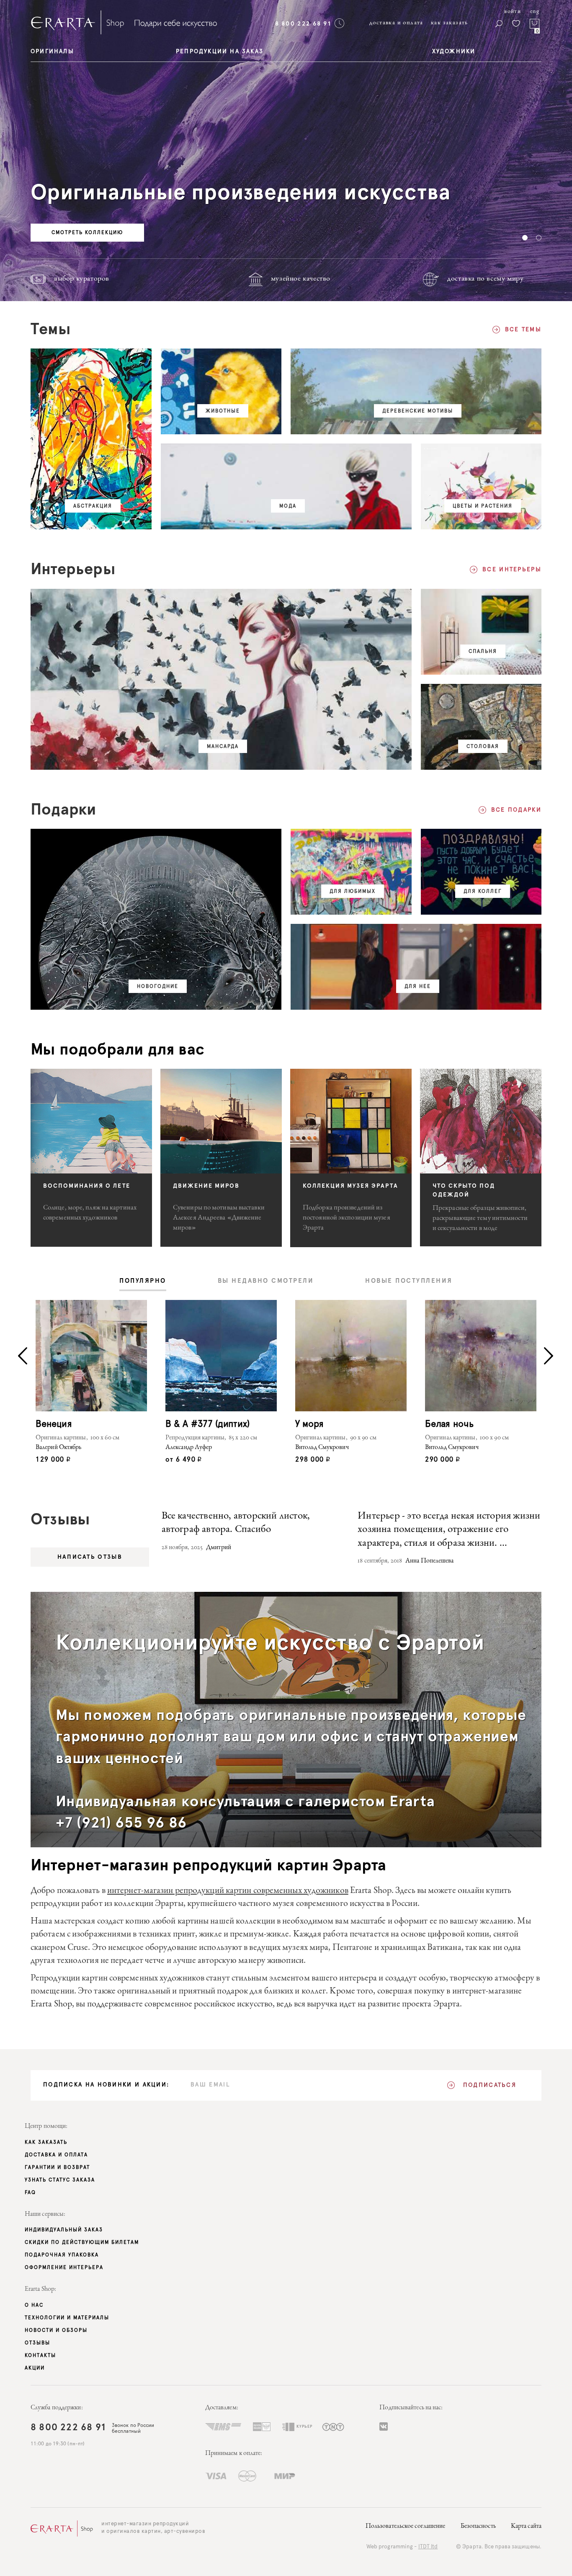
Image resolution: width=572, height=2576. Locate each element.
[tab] (143, 1282)
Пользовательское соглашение (406, 2527)
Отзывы (60, 1520)
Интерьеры (73, 570)
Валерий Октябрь (59, 1448)
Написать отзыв (90, 1557)
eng (535, 12)
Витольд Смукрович (322, 1448)
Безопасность (478, 2527)
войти (513, 12)
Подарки (63, 810)
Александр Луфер (189, 1448)
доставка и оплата (396, 23)
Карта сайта (526, 2527)
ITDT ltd (428, 2547)
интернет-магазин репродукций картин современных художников (228, 1891)
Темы (51, 330)
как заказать (450, 23)
